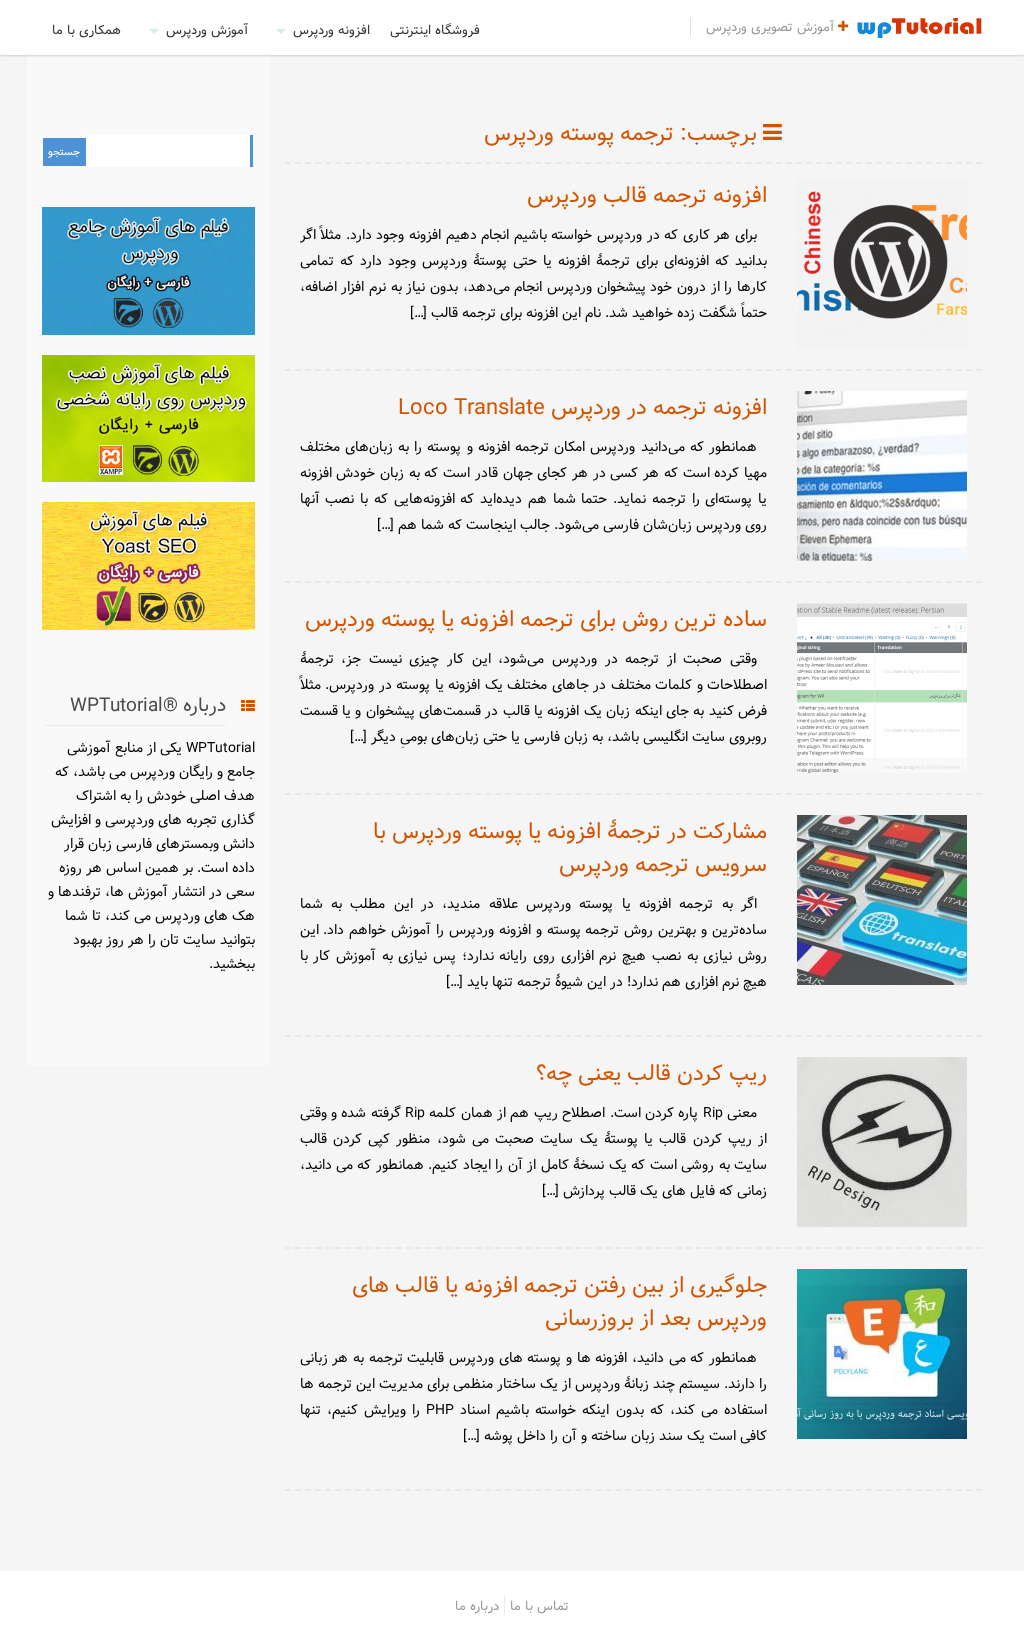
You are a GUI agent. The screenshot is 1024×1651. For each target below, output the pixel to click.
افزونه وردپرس (331, 30)
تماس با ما (539, 1606)
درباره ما (477, 1606)
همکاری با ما (86, 30)
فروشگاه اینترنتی (435, 30)
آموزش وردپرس (207, 30)
